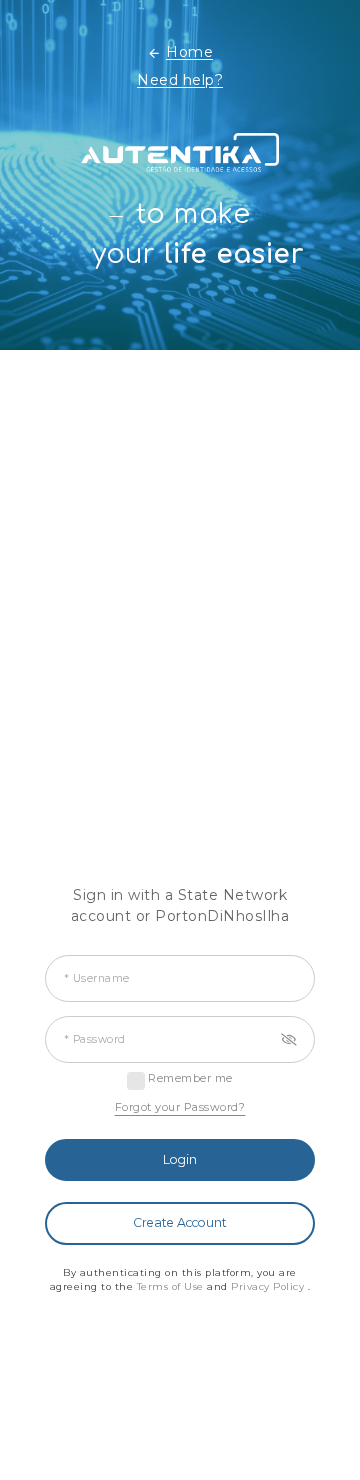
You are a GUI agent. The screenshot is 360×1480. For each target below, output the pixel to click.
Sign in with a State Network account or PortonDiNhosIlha (180, 905)
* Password (95, 1039)
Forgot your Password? (180, 1107)
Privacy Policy (269, 1286)
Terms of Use (172, 1286)
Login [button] (180, 1159)
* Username (97, 978)
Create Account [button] (180, 1222)
